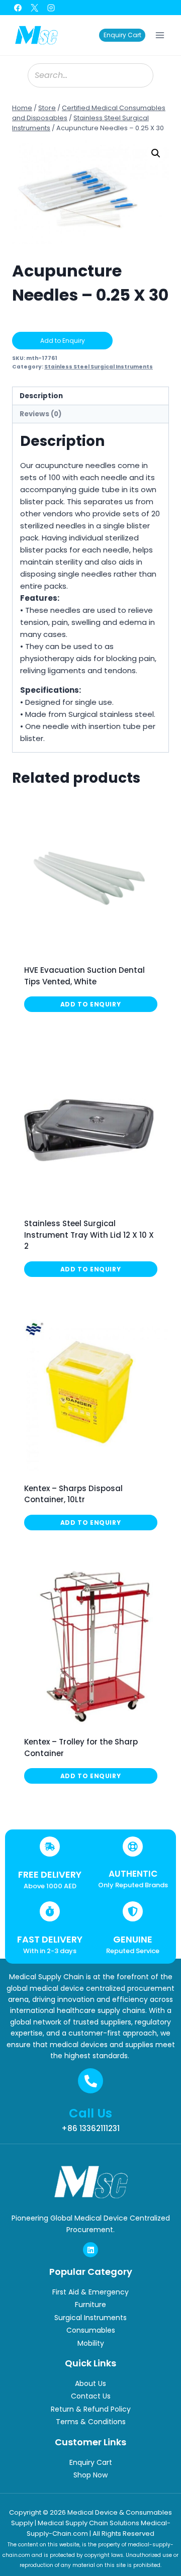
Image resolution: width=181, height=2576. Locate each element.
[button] (156, 153)
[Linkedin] (90, 2250)
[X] (34, 8)
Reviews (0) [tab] (41, 414)
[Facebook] (18, 8)
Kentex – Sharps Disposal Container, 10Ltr (73, 1494)
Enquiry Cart (122, 35)
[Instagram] (51, 8)
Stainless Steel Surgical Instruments (99, 367)
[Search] (141, 75)
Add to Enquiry (63, 341)
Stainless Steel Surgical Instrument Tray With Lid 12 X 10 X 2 (89, 1235)
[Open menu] (160, 35)
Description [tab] (41, 396)
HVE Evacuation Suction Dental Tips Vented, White (84, 976)
